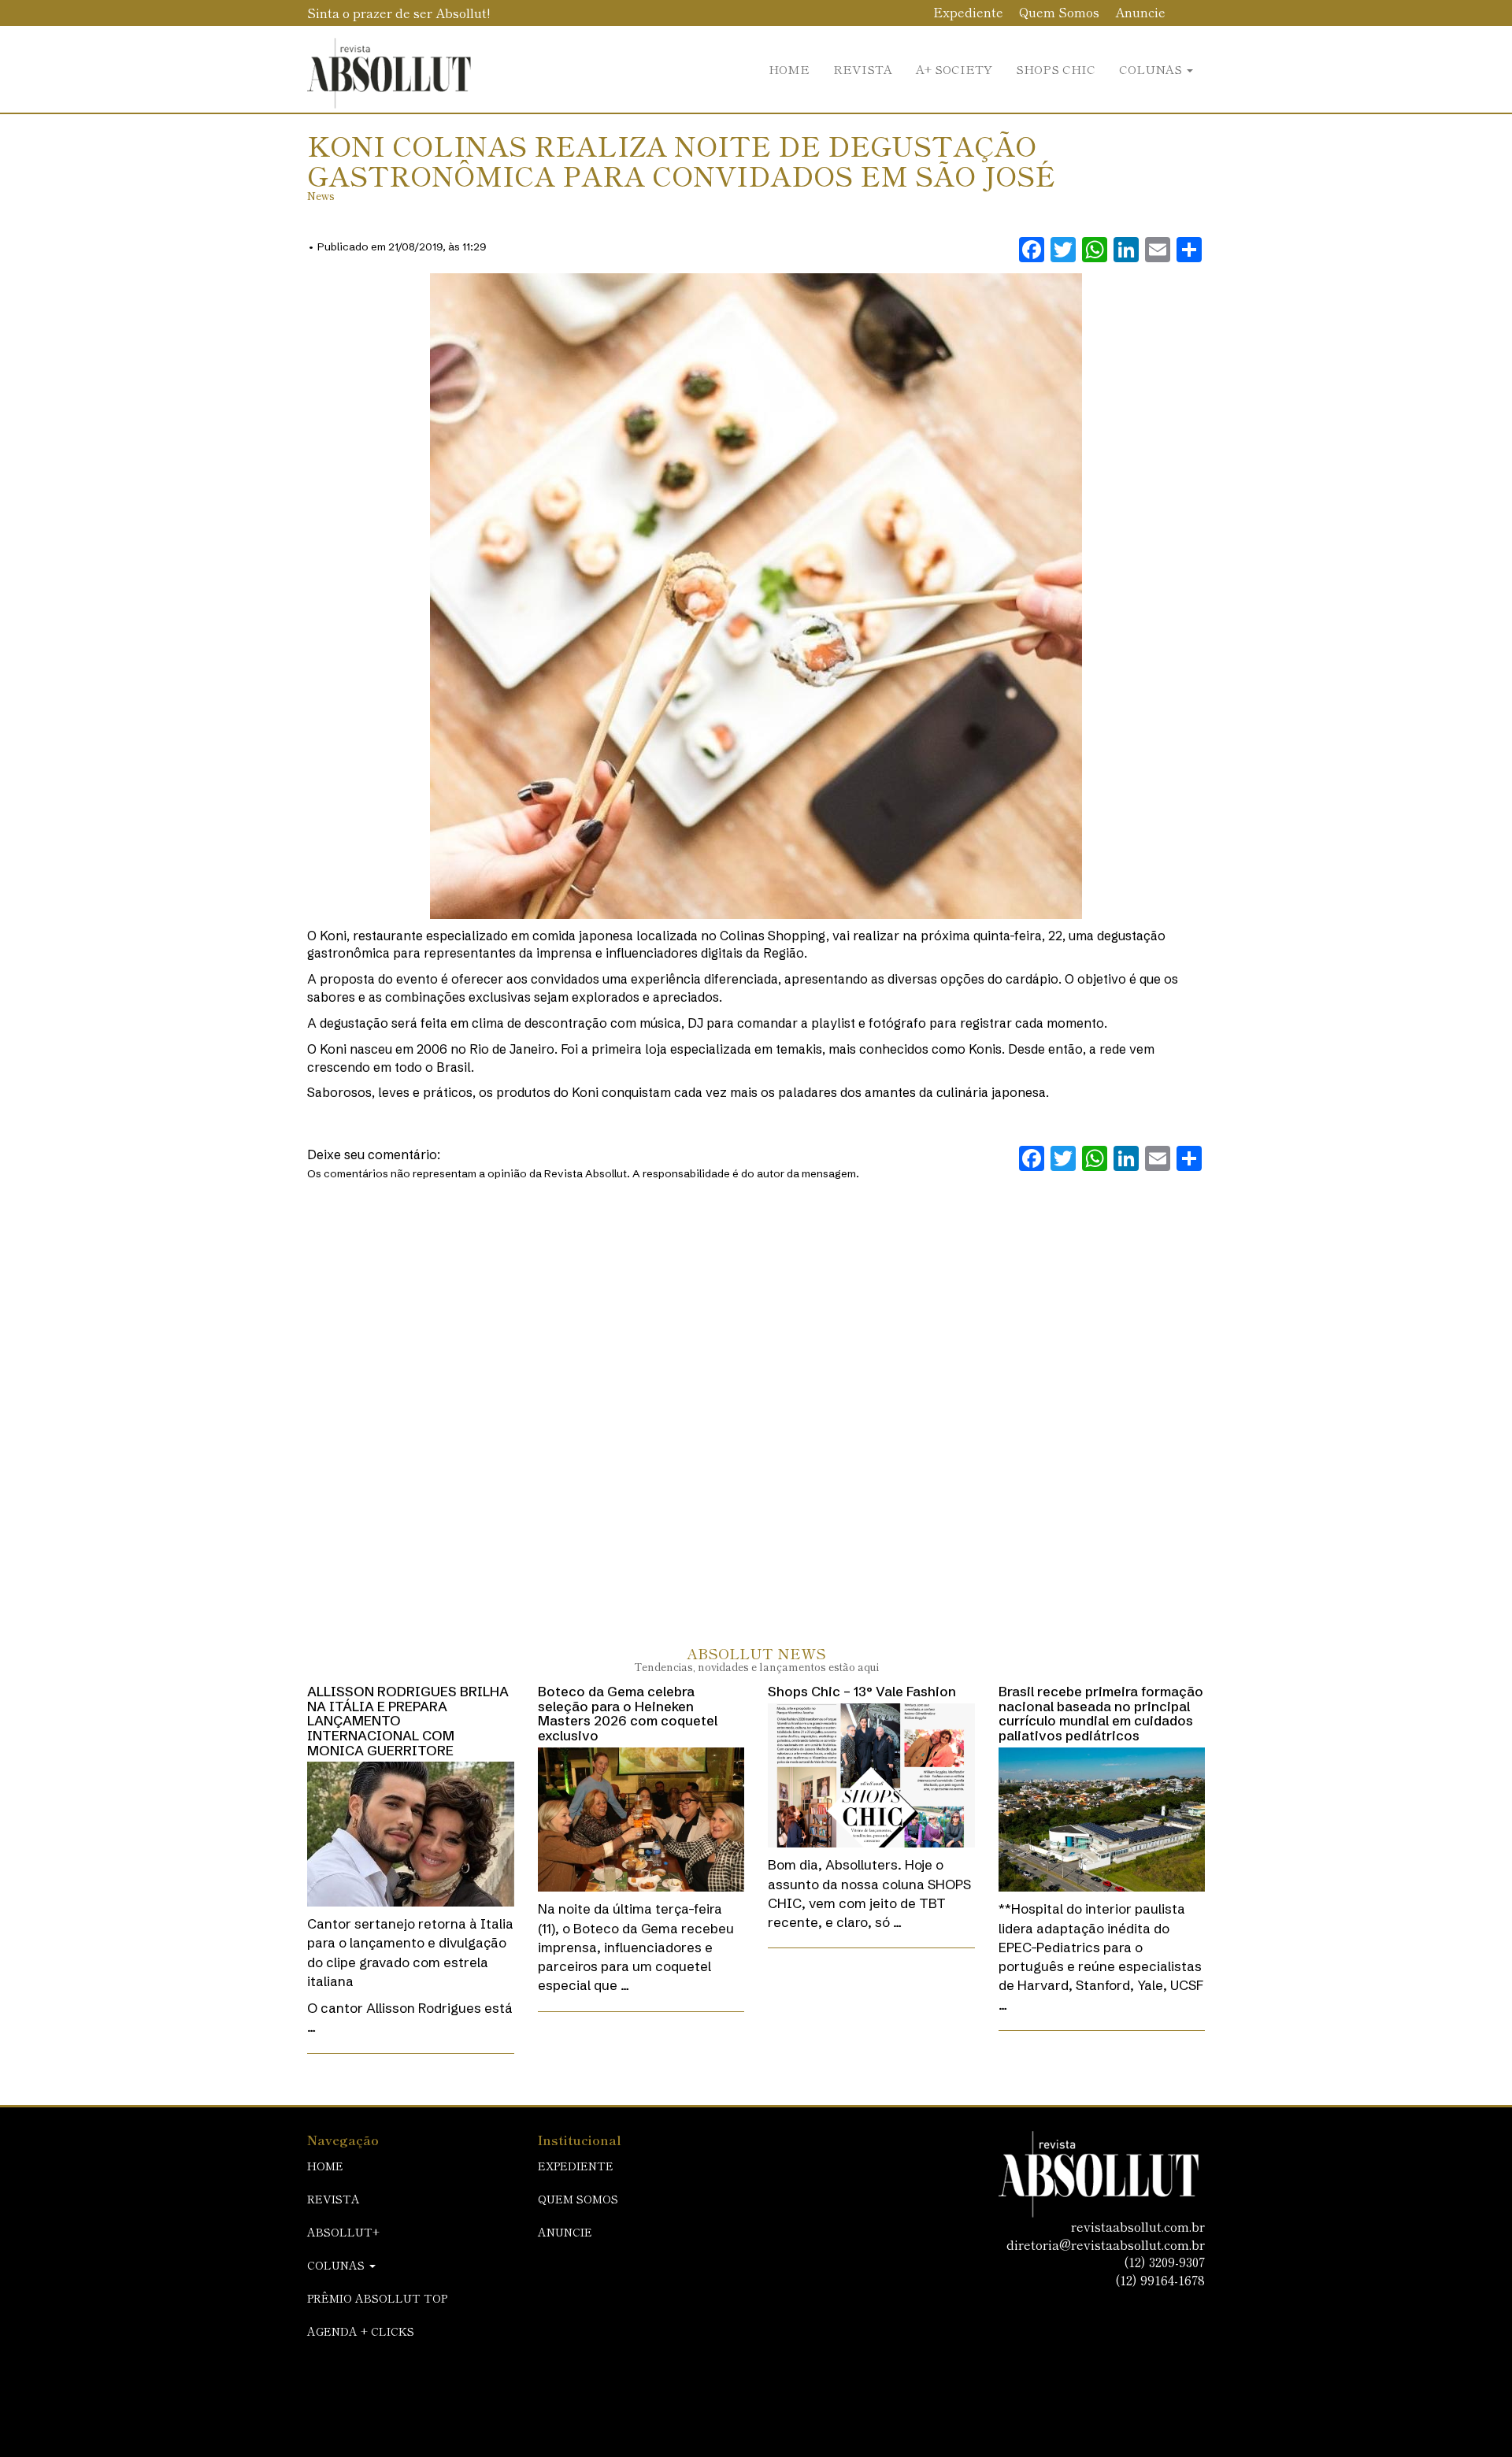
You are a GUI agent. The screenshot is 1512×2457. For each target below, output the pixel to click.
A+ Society (954, 69)
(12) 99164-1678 (1160, 2280)
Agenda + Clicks (361, 2331)
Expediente (968, 12)
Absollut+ (343, 2232)
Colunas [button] (1152, 69)
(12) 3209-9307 (1164, 2262)
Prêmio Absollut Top (377, 2298)
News (321, 196)
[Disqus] (756, 1397)
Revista (863, 69)
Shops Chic (1056, 69)
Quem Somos (1059, 12)
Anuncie (1140, 12)
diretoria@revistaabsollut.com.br (1106, 2244)
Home (789, 69)
